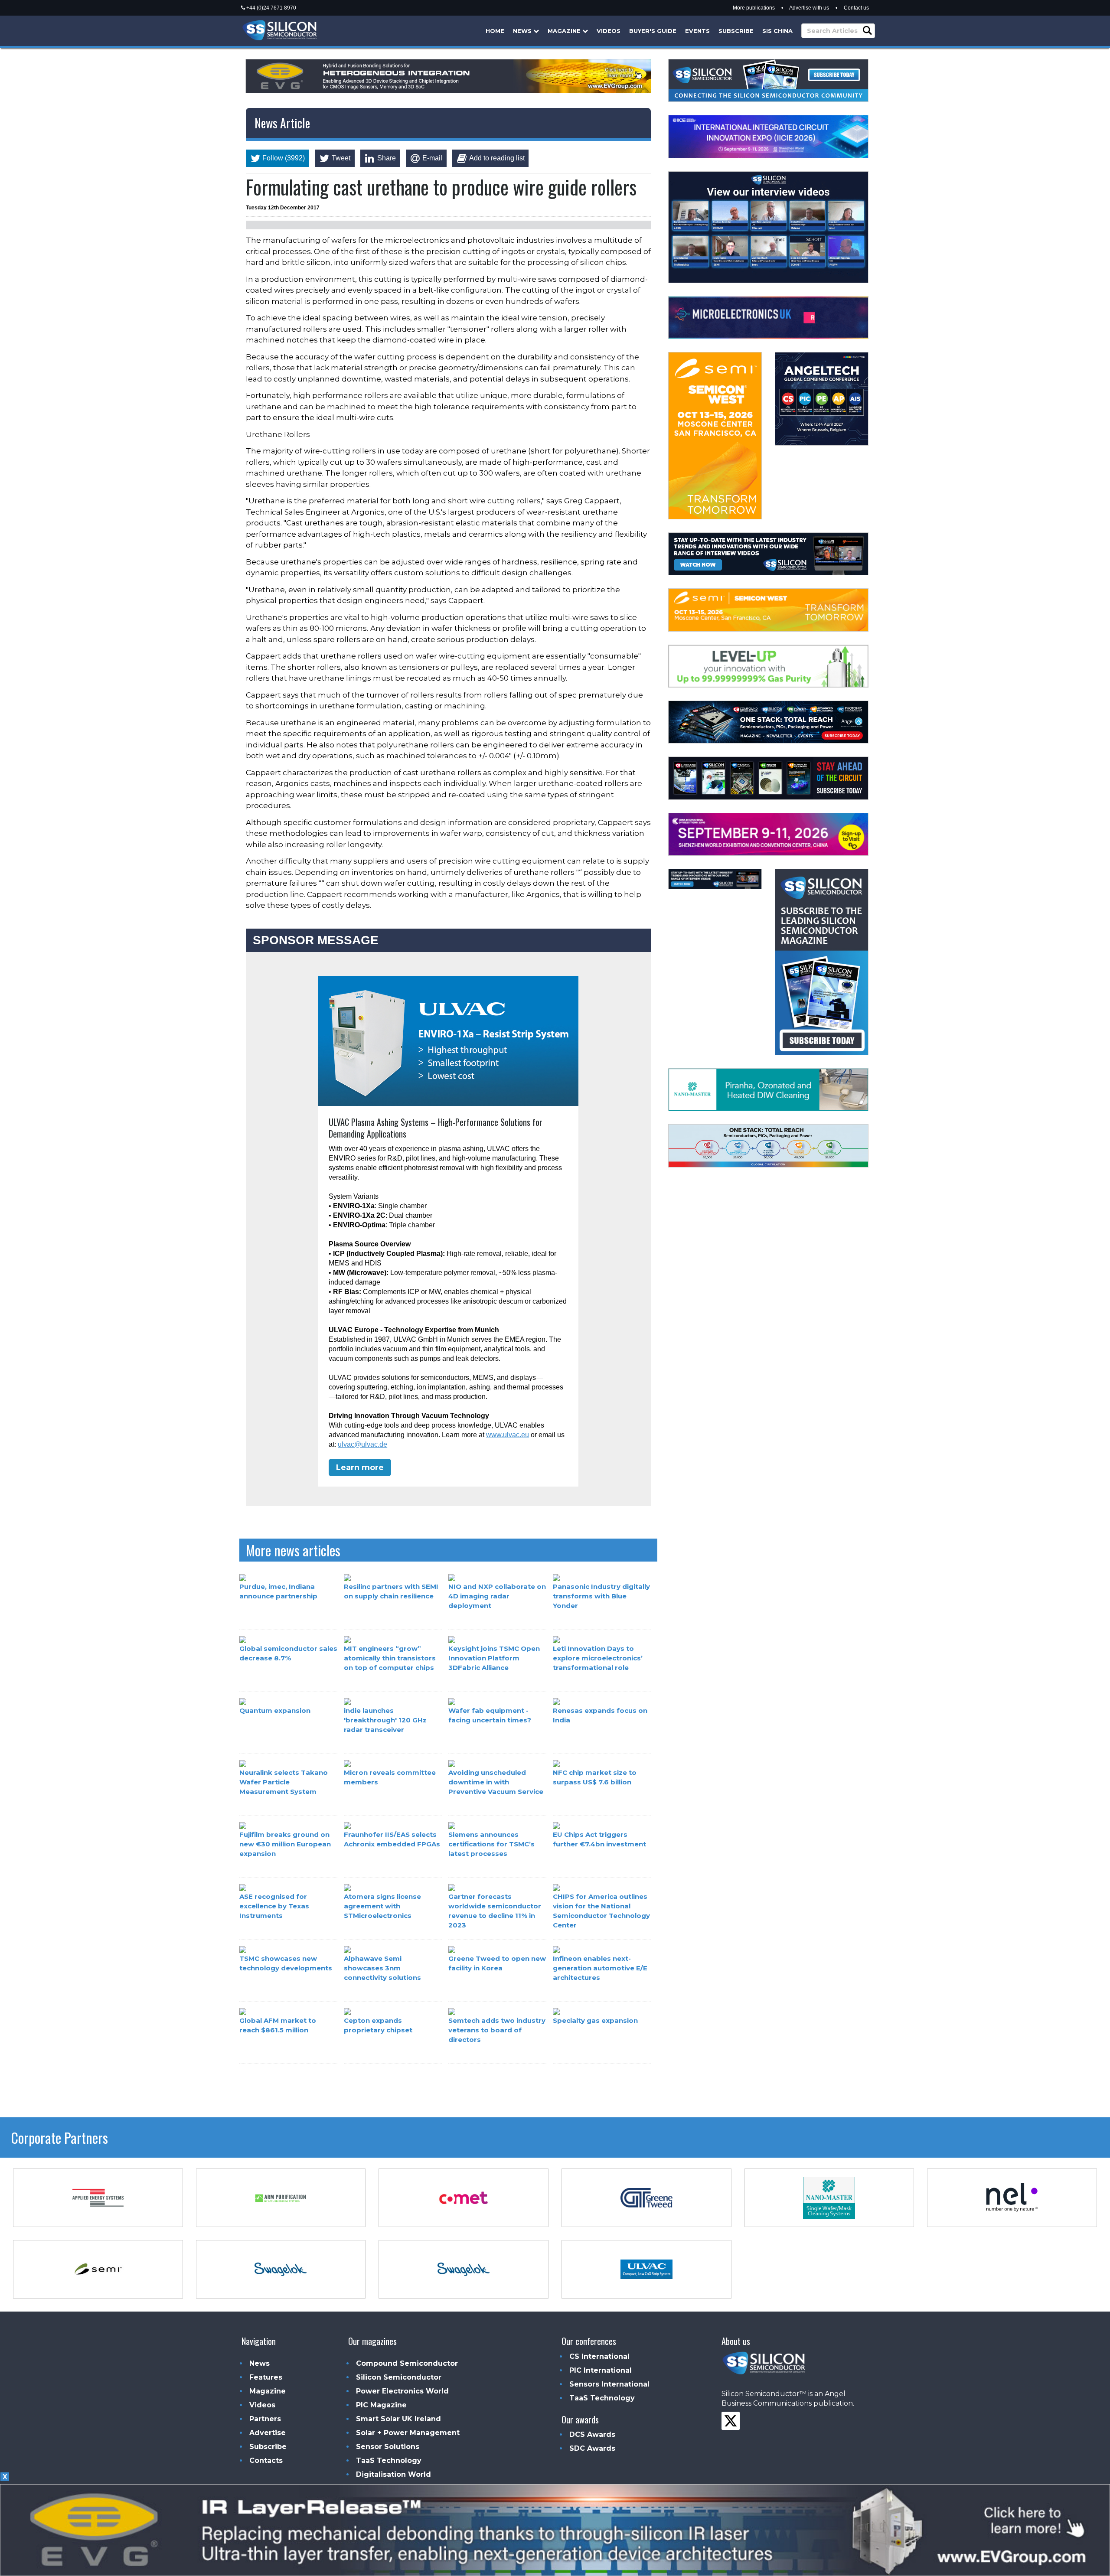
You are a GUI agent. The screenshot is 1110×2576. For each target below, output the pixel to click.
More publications (754, 8)
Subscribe (736, 31)
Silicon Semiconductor (399, 2377)
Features (266, 2377)
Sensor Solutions (388, 2447)
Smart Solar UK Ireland (398, 2419)
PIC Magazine (381, 2405)
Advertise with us (809, 8)
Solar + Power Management (408, 2433)
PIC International (601, 2370)
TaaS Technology (389, 2460)
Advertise (268, 2433)
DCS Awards (592, 2434)
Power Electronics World (402, 2391)
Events (697, 31)
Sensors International (609, 2384)
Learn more (360, 1467)
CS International (599, 2356)
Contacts (266, 2460)
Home (495, 31)
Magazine (565, 31)
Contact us (856, 8)
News (523, 31)
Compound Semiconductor (407, 2363)
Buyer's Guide (653, 31)
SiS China (777, 31)
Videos (609, 31)
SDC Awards (592, 2448)
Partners (265, 2419)
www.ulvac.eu (508, 1435)
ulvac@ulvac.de (362, 1444)
